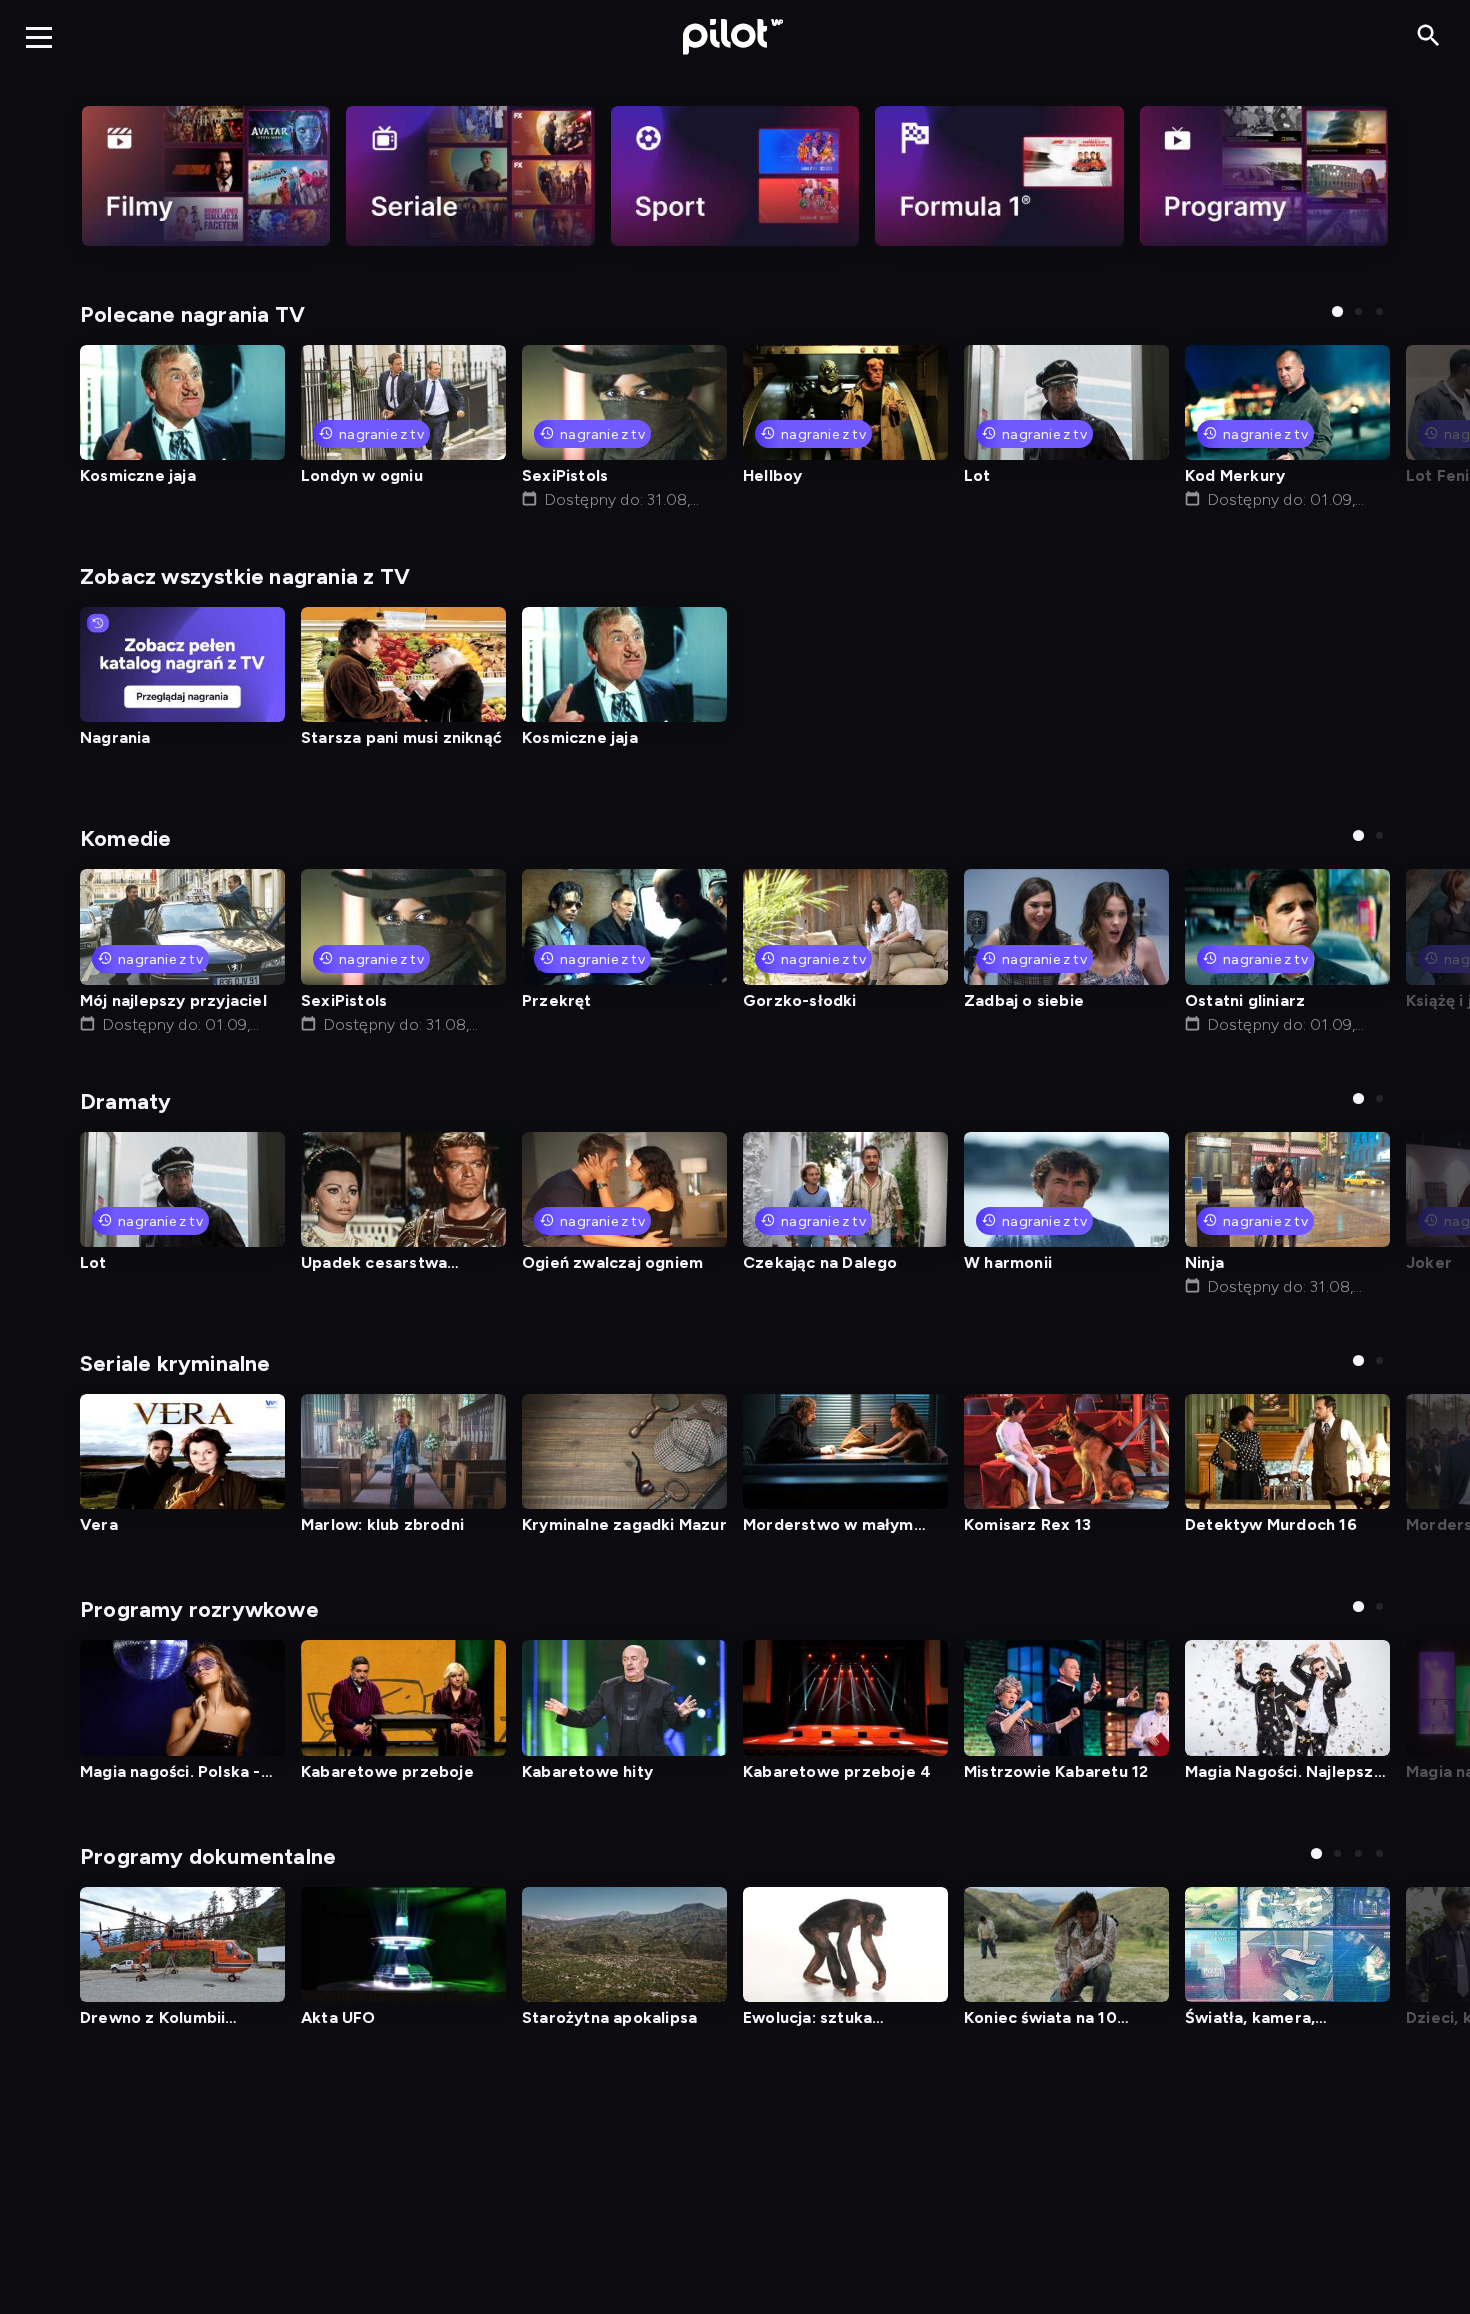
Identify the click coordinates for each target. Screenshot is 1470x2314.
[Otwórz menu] (39, 37)
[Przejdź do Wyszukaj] (1428, 36)
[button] (1337, 311)
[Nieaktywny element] (206, 176)
